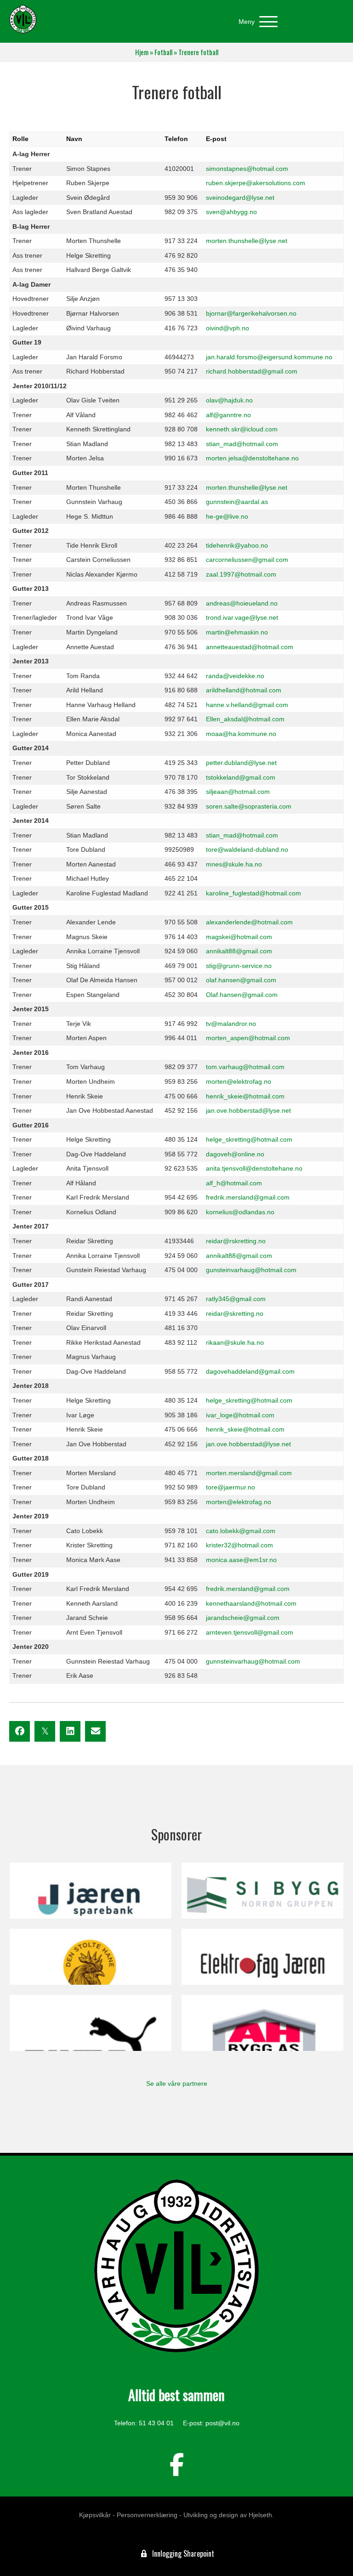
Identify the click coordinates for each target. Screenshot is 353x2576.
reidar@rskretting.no (236, 1241)
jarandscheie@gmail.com (243, 1618)
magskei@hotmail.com (239, 937)
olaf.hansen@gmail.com (241, 980)
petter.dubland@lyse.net (241, 763)
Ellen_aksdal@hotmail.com (245, 719)
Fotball (163, 52)
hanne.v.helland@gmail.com (247, 705)
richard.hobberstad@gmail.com (252, 371)
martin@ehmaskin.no (237, 632)
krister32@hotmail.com (239, 1545)
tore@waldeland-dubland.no (247, 849)
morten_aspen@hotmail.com (248, 1038)
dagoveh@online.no (235, 1154)
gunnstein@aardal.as (237, 502)
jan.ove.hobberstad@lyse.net (248, 1110)
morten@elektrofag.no (239, 1081)
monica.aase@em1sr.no (241, 1560)
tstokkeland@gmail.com (241, 777)
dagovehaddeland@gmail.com (250, 1371)
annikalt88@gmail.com (239, 951)
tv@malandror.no (231, 1024)
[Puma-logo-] (91, 2023)
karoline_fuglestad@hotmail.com (253, 893)
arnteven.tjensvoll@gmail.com (250, 1632)
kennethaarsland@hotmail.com (251, 1603)
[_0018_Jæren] (91, 1891)
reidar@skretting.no (235, 1313)
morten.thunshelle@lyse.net (247, 241)
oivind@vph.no (228, 328)
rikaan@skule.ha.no (235, 1342)
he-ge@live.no (227, 516)
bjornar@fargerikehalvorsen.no (251, 313)
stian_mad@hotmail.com (242, 444)
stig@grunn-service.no (239, 966)
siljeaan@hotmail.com (238, 792)
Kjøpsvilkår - (97, 2515)
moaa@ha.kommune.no (241, 734)
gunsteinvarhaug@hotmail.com (251, 1270)
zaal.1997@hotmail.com (241, 574)
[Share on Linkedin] (70, 1731)
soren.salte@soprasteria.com (249, 806)
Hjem (142, 52)
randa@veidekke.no (235, 676)
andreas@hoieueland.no (242, 603)
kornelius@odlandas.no (240, 1212)
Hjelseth (260, 2515)
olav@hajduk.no (229, 400)
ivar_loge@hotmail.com (240, 1415)
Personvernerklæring (147, 2515)
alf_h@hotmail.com (234, 1183)
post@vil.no (222, 2423)
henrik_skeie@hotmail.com (245, 1096)
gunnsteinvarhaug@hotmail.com (253, 1661)
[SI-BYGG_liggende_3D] (262, 1891)
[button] (256, 22)
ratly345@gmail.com (236, 1299)
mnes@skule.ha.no (234, 864)
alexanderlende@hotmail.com (249, 922)
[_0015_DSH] (91, 1957)
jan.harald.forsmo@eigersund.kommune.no (269, 357)
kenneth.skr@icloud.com (242, 429)
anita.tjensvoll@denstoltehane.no (254, 1168)
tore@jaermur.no (231, 1487)
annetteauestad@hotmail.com (250, 647)
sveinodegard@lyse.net (240, 198)
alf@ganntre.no (228, 415)
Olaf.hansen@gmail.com (242, 995)
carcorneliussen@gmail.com (247, 560)
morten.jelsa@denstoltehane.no (252, 458)
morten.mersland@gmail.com (249, 1473)
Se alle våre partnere (177, 2083)
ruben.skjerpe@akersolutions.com (256, 183)
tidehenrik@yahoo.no (237, 545)
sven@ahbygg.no (231, 212)
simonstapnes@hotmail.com (247, 169)
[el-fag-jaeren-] (262, 1957)
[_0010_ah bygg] (262, 2023)
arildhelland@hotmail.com (244, 690)
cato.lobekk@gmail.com (241, 1531)
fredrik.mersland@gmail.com (248, 1197)
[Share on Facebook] (20, 1731)
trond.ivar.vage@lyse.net (242, 617)
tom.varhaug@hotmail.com (245, 1067)
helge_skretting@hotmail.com (249, 1139)
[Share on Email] (95, 1731)
